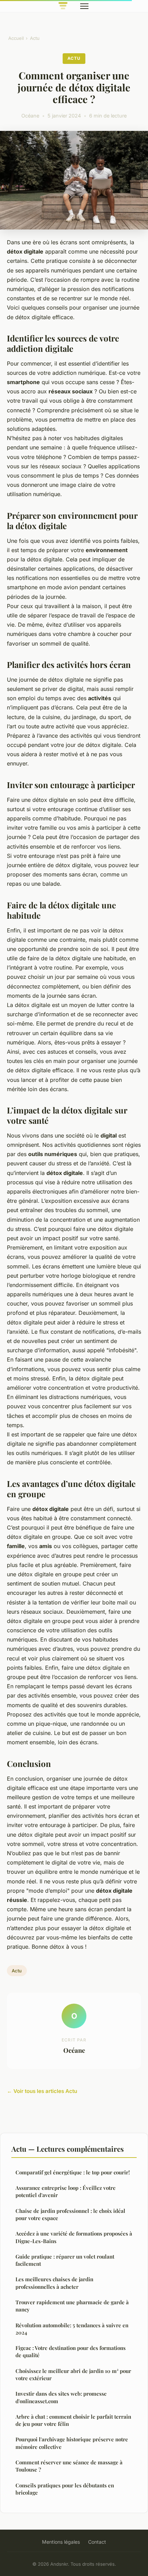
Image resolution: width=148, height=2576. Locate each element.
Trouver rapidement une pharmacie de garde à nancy (72, 2306)
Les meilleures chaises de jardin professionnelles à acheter (54, 2283)
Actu (35, 38)
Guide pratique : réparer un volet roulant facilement (65, 2260)
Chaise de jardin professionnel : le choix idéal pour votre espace (70, 2214)
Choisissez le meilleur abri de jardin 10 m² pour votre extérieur (73, 2375)
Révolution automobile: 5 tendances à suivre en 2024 (72, 2329)
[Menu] (84, 6)
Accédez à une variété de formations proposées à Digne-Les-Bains (74, 2237)
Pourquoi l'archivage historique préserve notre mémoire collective (72, 2443)
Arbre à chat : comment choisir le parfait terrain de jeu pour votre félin (73, 2420)
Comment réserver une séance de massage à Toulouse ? (69, 2466)
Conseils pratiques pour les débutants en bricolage (65, 2489)
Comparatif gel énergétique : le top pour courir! (73, 2172)
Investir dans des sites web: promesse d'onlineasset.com (61, 2397)
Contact (97, 2542)
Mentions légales (61, 2542)
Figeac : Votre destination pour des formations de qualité (71, 2351)
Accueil (16, 38)
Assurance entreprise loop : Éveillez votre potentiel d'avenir (66, 2191)
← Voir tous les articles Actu (42, 2091)
